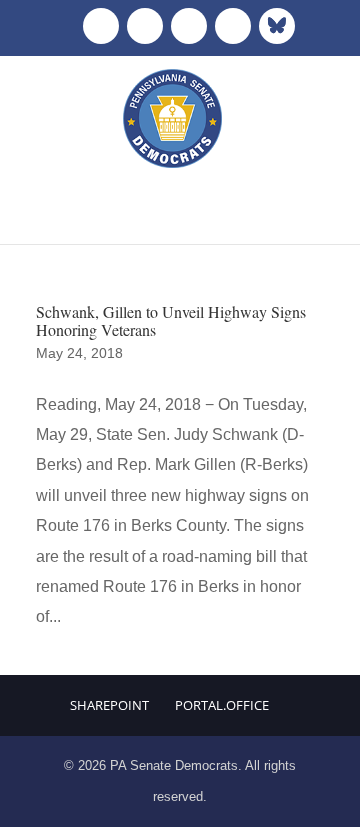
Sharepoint (109, 705)
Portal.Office (222, 705)
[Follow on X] (145, 26)
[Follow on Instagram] (189, 26)
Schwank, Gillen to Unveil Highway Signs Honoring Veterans (171, 320)
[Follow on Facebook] (101, 26)
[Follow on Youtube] (233, 26)
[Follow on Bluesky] (277, 26)
